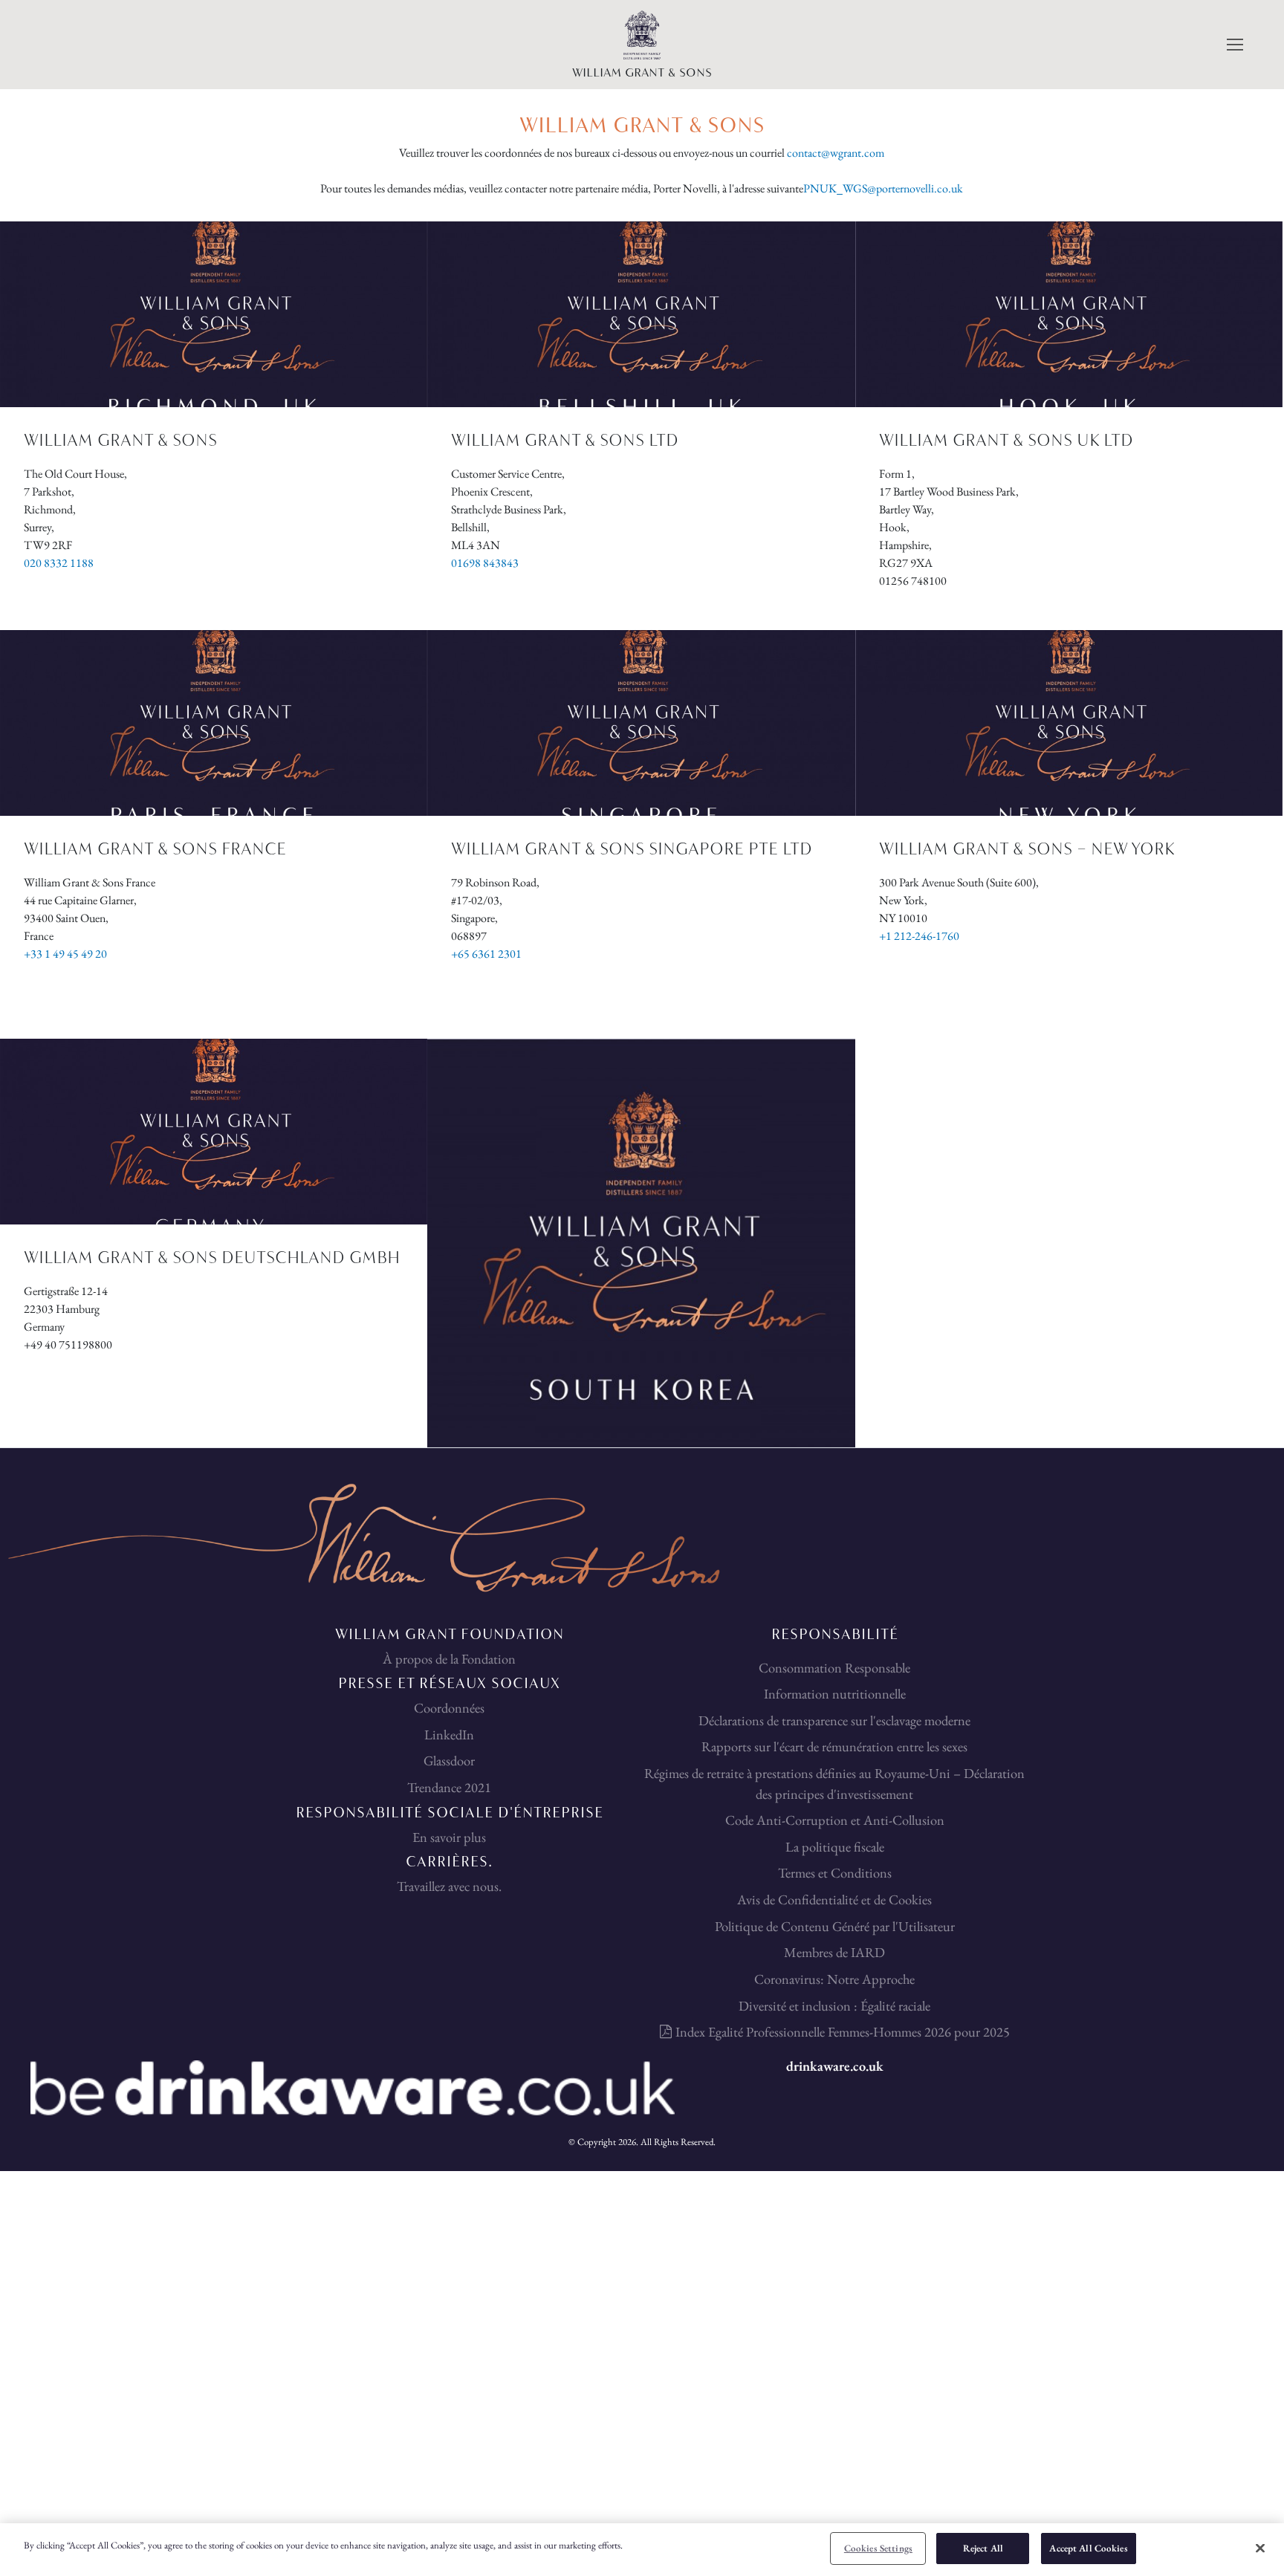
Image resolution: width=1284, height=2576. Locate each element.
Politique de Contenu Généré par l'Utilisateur (835, 1926)
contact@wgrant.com (836, 153)
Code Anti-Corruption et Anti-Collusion (835, 1820)
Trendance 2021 (449, 1787)
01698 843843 (485, 563)
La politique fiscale (835, 1846)
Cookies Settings (878, 2548)
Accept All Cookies (1088, 2548)
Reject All (983, 2548)
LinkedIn (449, 1734)
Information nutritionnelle (835, 1693)
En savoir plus (449, 1837)
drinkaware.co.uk (835, 2066)
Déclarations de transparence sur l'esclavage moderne (834, 1720)
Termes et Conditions (835, 1872)
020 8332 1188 (59, 563)
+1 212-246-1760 (919, 936)
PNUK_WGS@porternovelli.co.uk (883, 188)
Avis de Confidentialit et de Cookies (834, 1899)
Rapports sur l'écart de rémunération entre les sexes (834, 1746)
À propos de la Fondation (449, 1658)
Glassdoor (449, 1760)
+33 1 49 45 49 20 (65, 954)
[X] (1260, 2548)
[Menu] (1233, 45)
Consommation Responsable (834, 1667)
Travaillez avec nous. (449, 1886)
